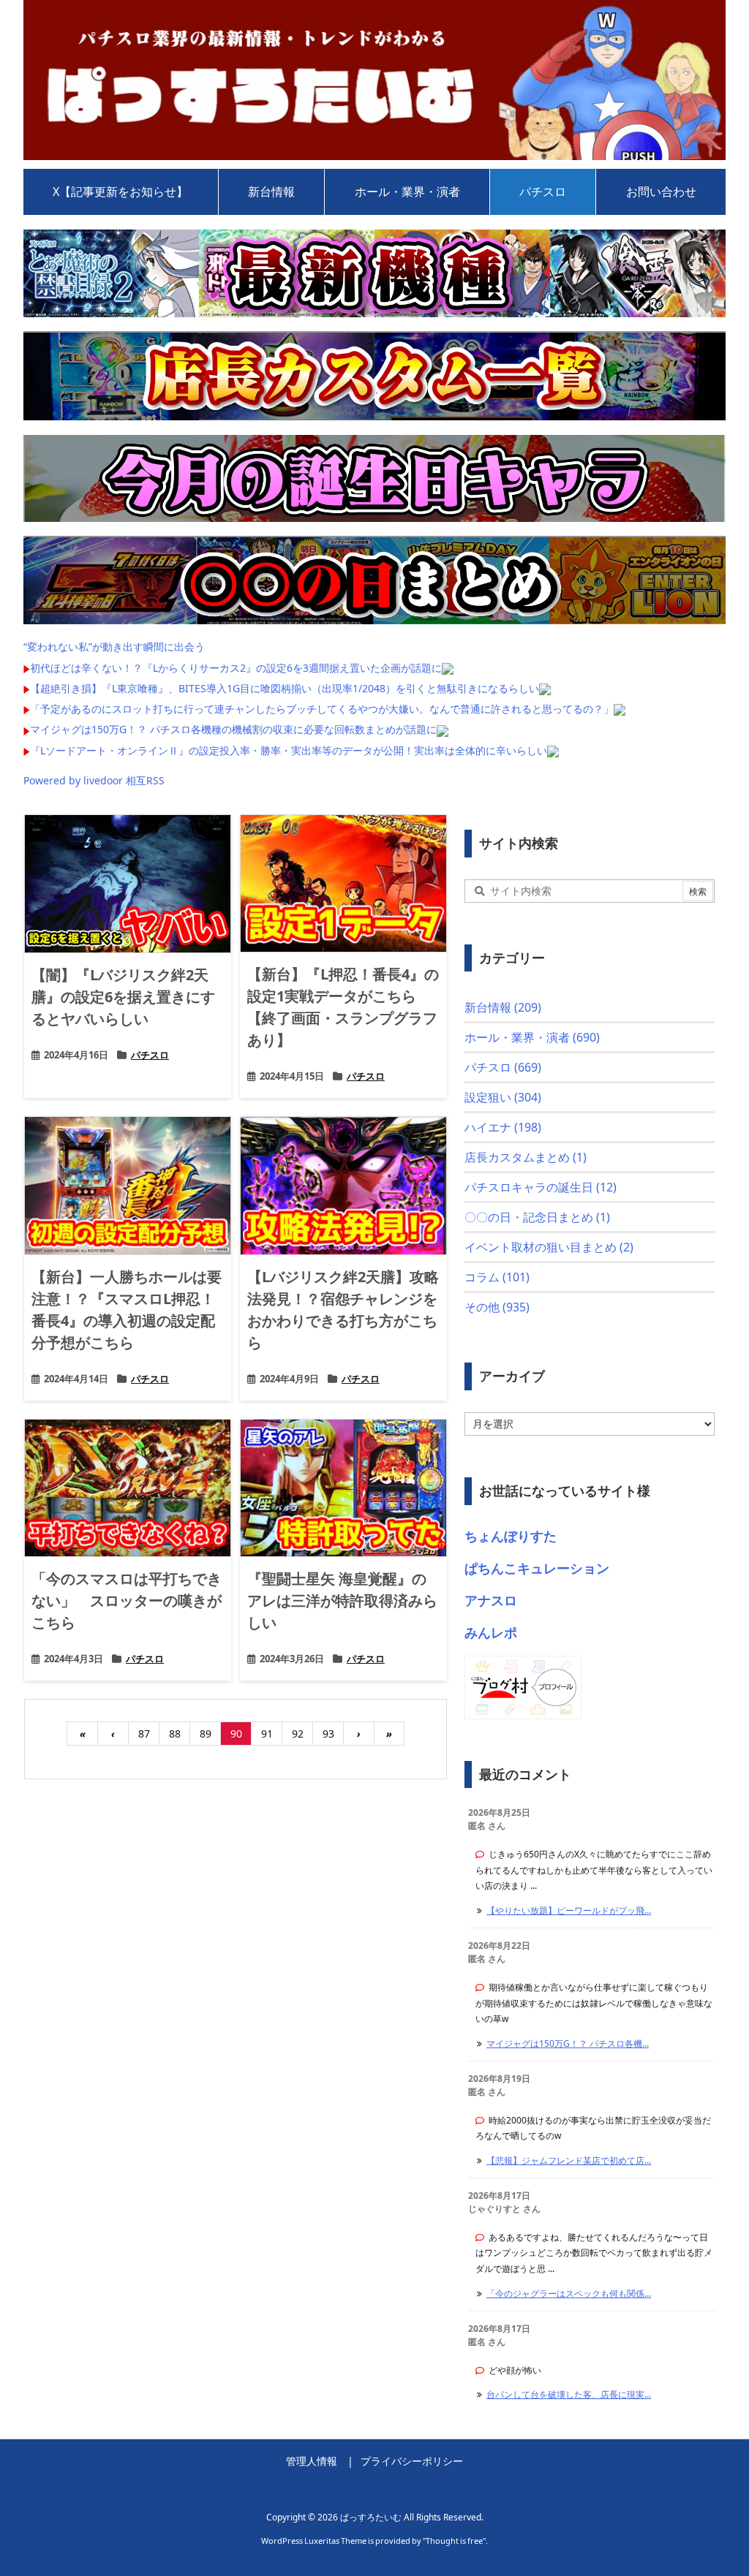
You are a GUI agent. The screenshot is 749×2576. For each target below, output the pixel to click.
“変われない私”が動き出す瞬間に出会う (114, 647)
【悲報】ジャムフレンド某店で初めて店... (569, 2160)
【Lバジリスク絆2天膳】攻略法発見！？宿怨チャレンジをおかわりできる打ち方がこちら (343, 1310)
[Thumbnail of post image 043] (343, 1488)
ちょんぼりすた (511, 1536)
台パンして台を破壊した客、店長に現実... (569, 2394)
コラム (497, 1277)
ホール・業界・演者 (532, 1037)
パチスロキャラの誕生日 (541, 1187)
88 (175, 1734)
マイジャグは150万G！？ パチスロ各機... (568, 2043)
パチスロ (150, 1055)
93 (328, 1734)
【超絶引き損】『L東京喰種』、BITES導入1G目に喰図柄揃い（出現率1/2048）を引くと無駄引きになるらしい (285, 688)
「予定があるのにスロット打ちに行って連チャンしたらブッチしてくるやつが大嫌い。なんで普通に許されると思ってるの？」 (322, 709)
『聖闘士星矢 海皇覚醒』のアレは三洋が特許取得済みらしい (342, 1600)
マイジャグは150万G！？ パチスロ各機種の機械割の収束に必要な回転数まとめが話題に (233, 729)
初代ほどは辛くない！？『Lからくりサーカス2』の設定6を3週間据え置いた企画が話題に (236, 668)
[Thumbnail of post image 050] (128, 883)
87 (144, 1734)
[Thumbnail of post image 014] (343, 1185)
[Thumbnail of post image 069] (128, 1488)
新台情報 (503, 1007)
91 (267, 1734)
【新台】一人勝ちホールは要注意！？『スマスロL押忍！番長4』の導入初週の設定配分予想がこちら (127, 1310)
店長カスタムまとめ (526, 1157)
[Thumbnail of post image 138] (343, 883)
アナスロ (491, 1600)
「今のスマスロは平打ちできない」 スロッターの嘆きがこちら (127, 1600)
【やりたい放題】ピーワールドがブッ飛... (569, 1910)
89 (206, 1734)
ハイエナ (503, 1127)
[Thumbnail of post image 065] (128, 1185)
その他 (497, 1307)
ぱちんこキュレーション (537, 1568)
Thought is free (454, 2541)
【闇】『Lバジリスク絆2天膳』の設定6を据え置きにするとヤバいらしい (123, 997)
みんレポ (491, 1632)
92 (298, 1734)
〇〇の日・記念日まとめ (537, 1217)
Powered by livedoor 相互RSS (94, 780)
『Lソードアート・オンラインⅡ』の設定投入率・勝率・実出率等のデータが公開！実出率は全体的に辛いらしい (289, 750)
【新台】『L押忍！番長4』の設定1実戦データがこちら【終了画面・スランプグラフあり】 (343, 1007)
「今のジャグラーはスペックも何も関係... (569, 2293)
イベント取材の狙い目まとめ (549, 1247)
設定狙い (503, 1097)
